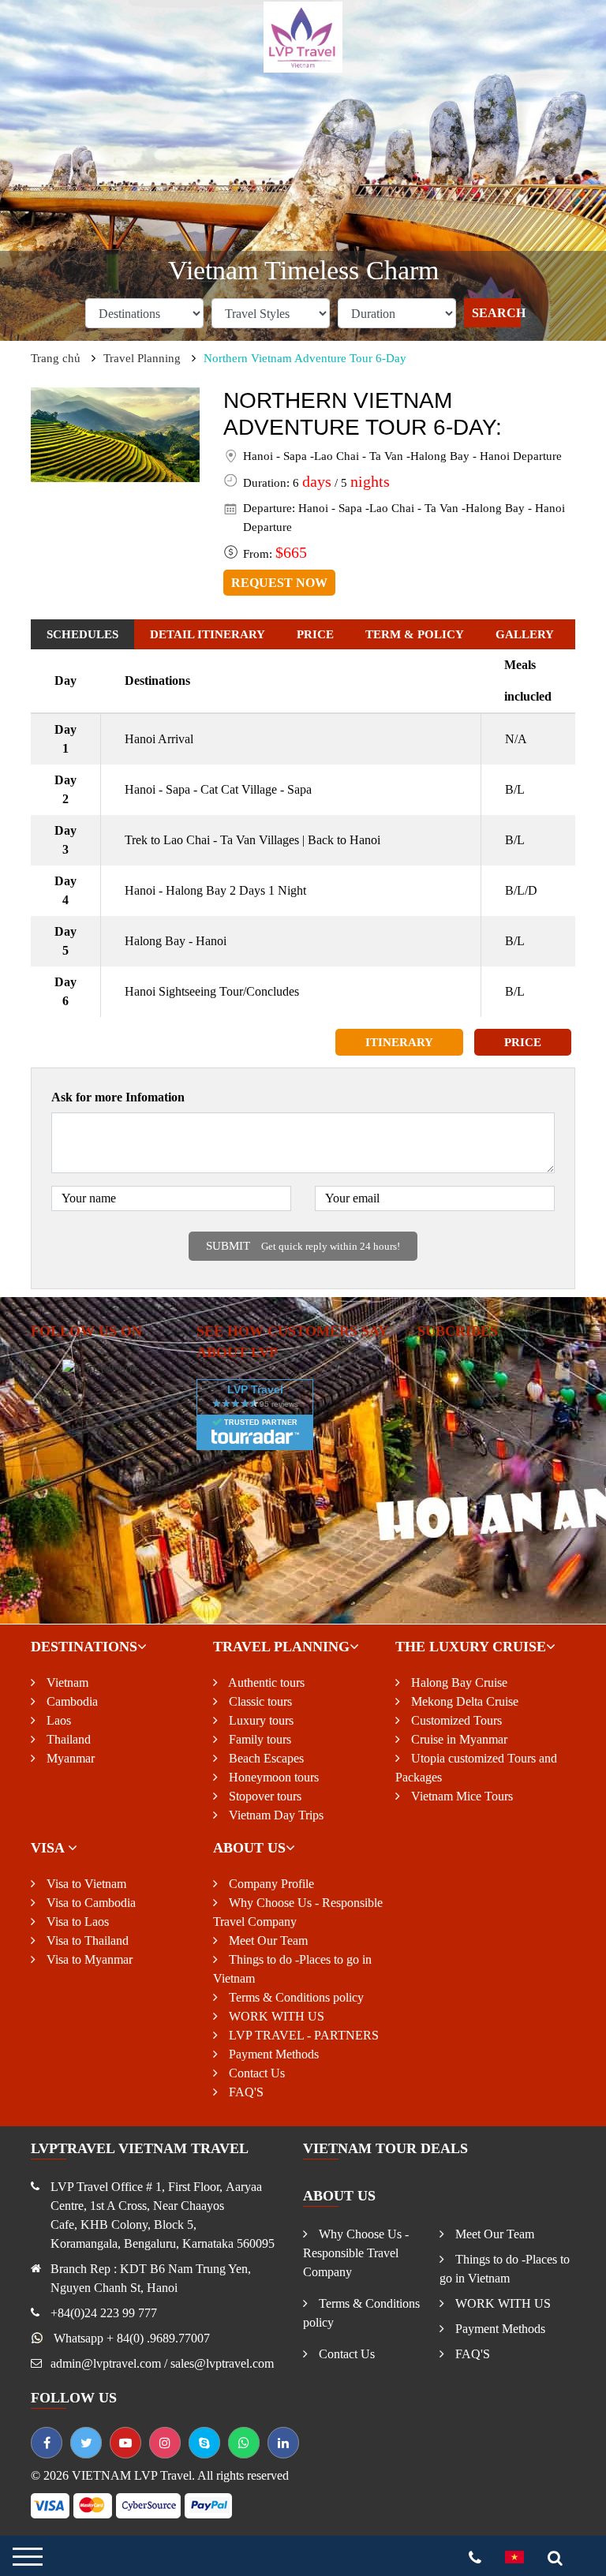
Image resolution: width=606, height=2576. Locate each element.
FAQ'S (245, 2092)
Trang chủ (56, 358)
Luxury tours (260, 1720)
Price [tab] (315, 634)
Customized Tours (455, 1720)
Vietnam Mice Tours (460, 1796)
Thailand (67, 1739)
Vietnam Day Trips (275, 1815)
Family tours (258, 1739)
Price (523, 1042)
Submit (303, 1246)
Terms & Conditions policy (295, 1997)
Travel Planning (142, 358)
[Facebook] (47, 2443)
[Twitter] (86, 2443)
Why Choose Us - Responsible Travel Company (356, 2253)
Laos (57, 1720)
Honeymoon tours (272, 1777)
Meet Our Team (267, 1940)
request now (279, 583)
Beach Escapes (265, 1758)
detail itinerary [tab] (208, 634)
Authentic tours (265, 1682)
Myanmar (69, 1758)
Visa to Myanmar (88, 1959)
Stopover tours (264, 1796)
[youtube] (125, 2443)
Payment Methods (272, 2054)
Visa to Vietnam (85, 1884)
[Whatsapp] (244, 2443)
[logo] (303, 36)
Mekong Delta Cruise (463, 1701)
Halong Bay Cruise (458, 1682)
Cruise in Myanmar (458, 1739)
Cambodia (71, 1701)
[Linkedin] (283, 2443)
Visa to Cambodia (90, 1903)
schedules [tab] (82, 634)
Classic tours (259, 1701)
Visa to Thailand (86, 1940)
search (496, 313)
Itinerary (399, 1042)
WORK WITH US (275, 2016)
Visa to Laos (76, 1922)
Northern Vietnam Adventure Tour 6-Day (305, 358)
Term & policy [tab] (415, 634)
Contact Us (255, 2073)
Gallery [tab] (525, 634)
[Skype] (204, 2443)
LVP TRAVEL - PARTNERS (302, 2035)
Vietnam (66, 1682)
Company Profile (270, 1884)
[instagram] (165, 2443)
